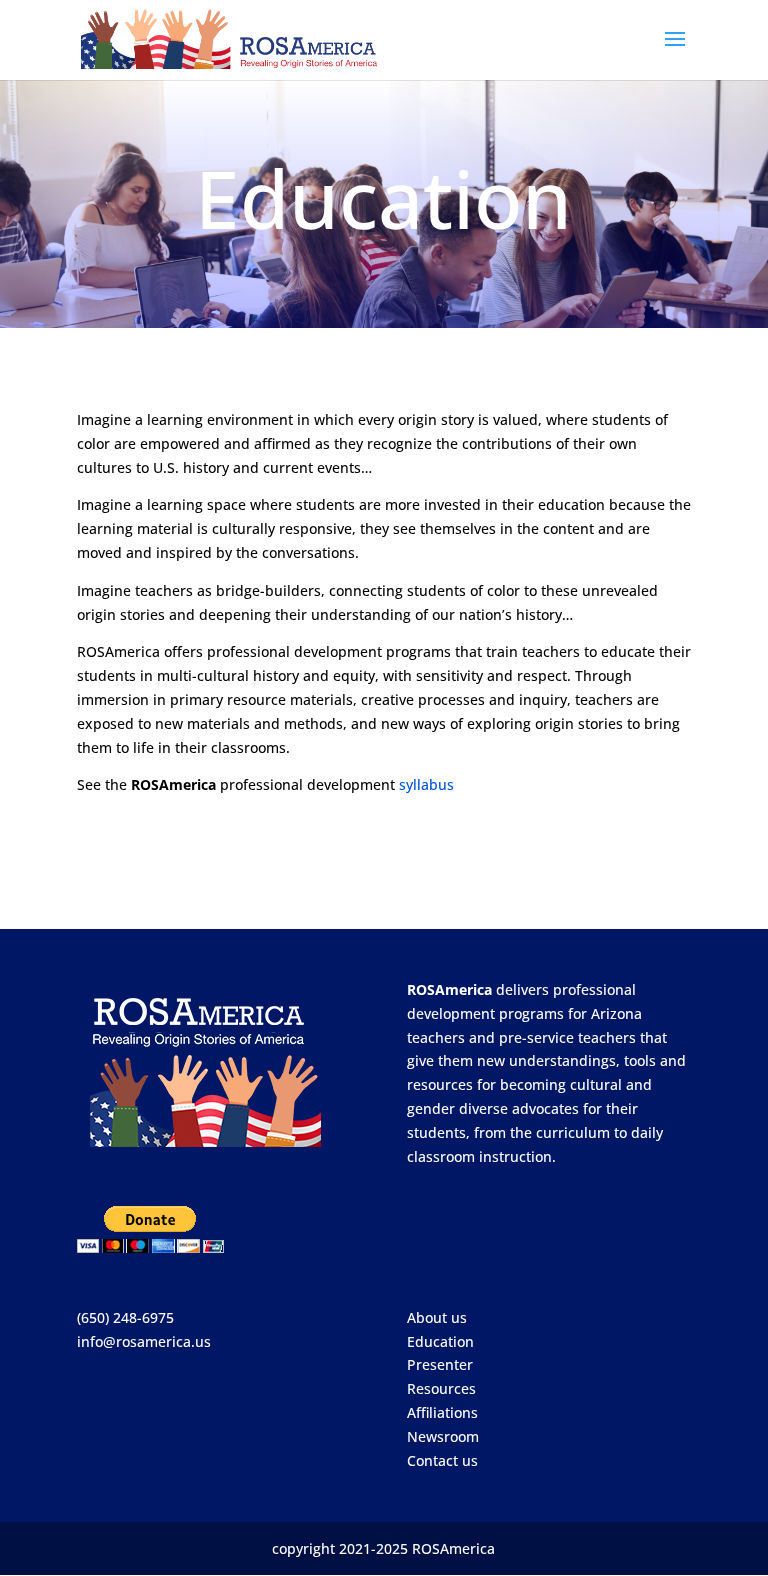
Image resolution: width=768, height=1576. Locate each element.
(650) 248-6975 (125, 1317)
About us (437, 1317)
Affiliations (442, 1412)
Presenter (440, 1364)
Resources (441, 1388)
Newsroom (443, 1436)
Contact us (442, 1460)
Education (440, 1341)
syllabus (426, 784)
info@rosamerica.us (144, 1341)
